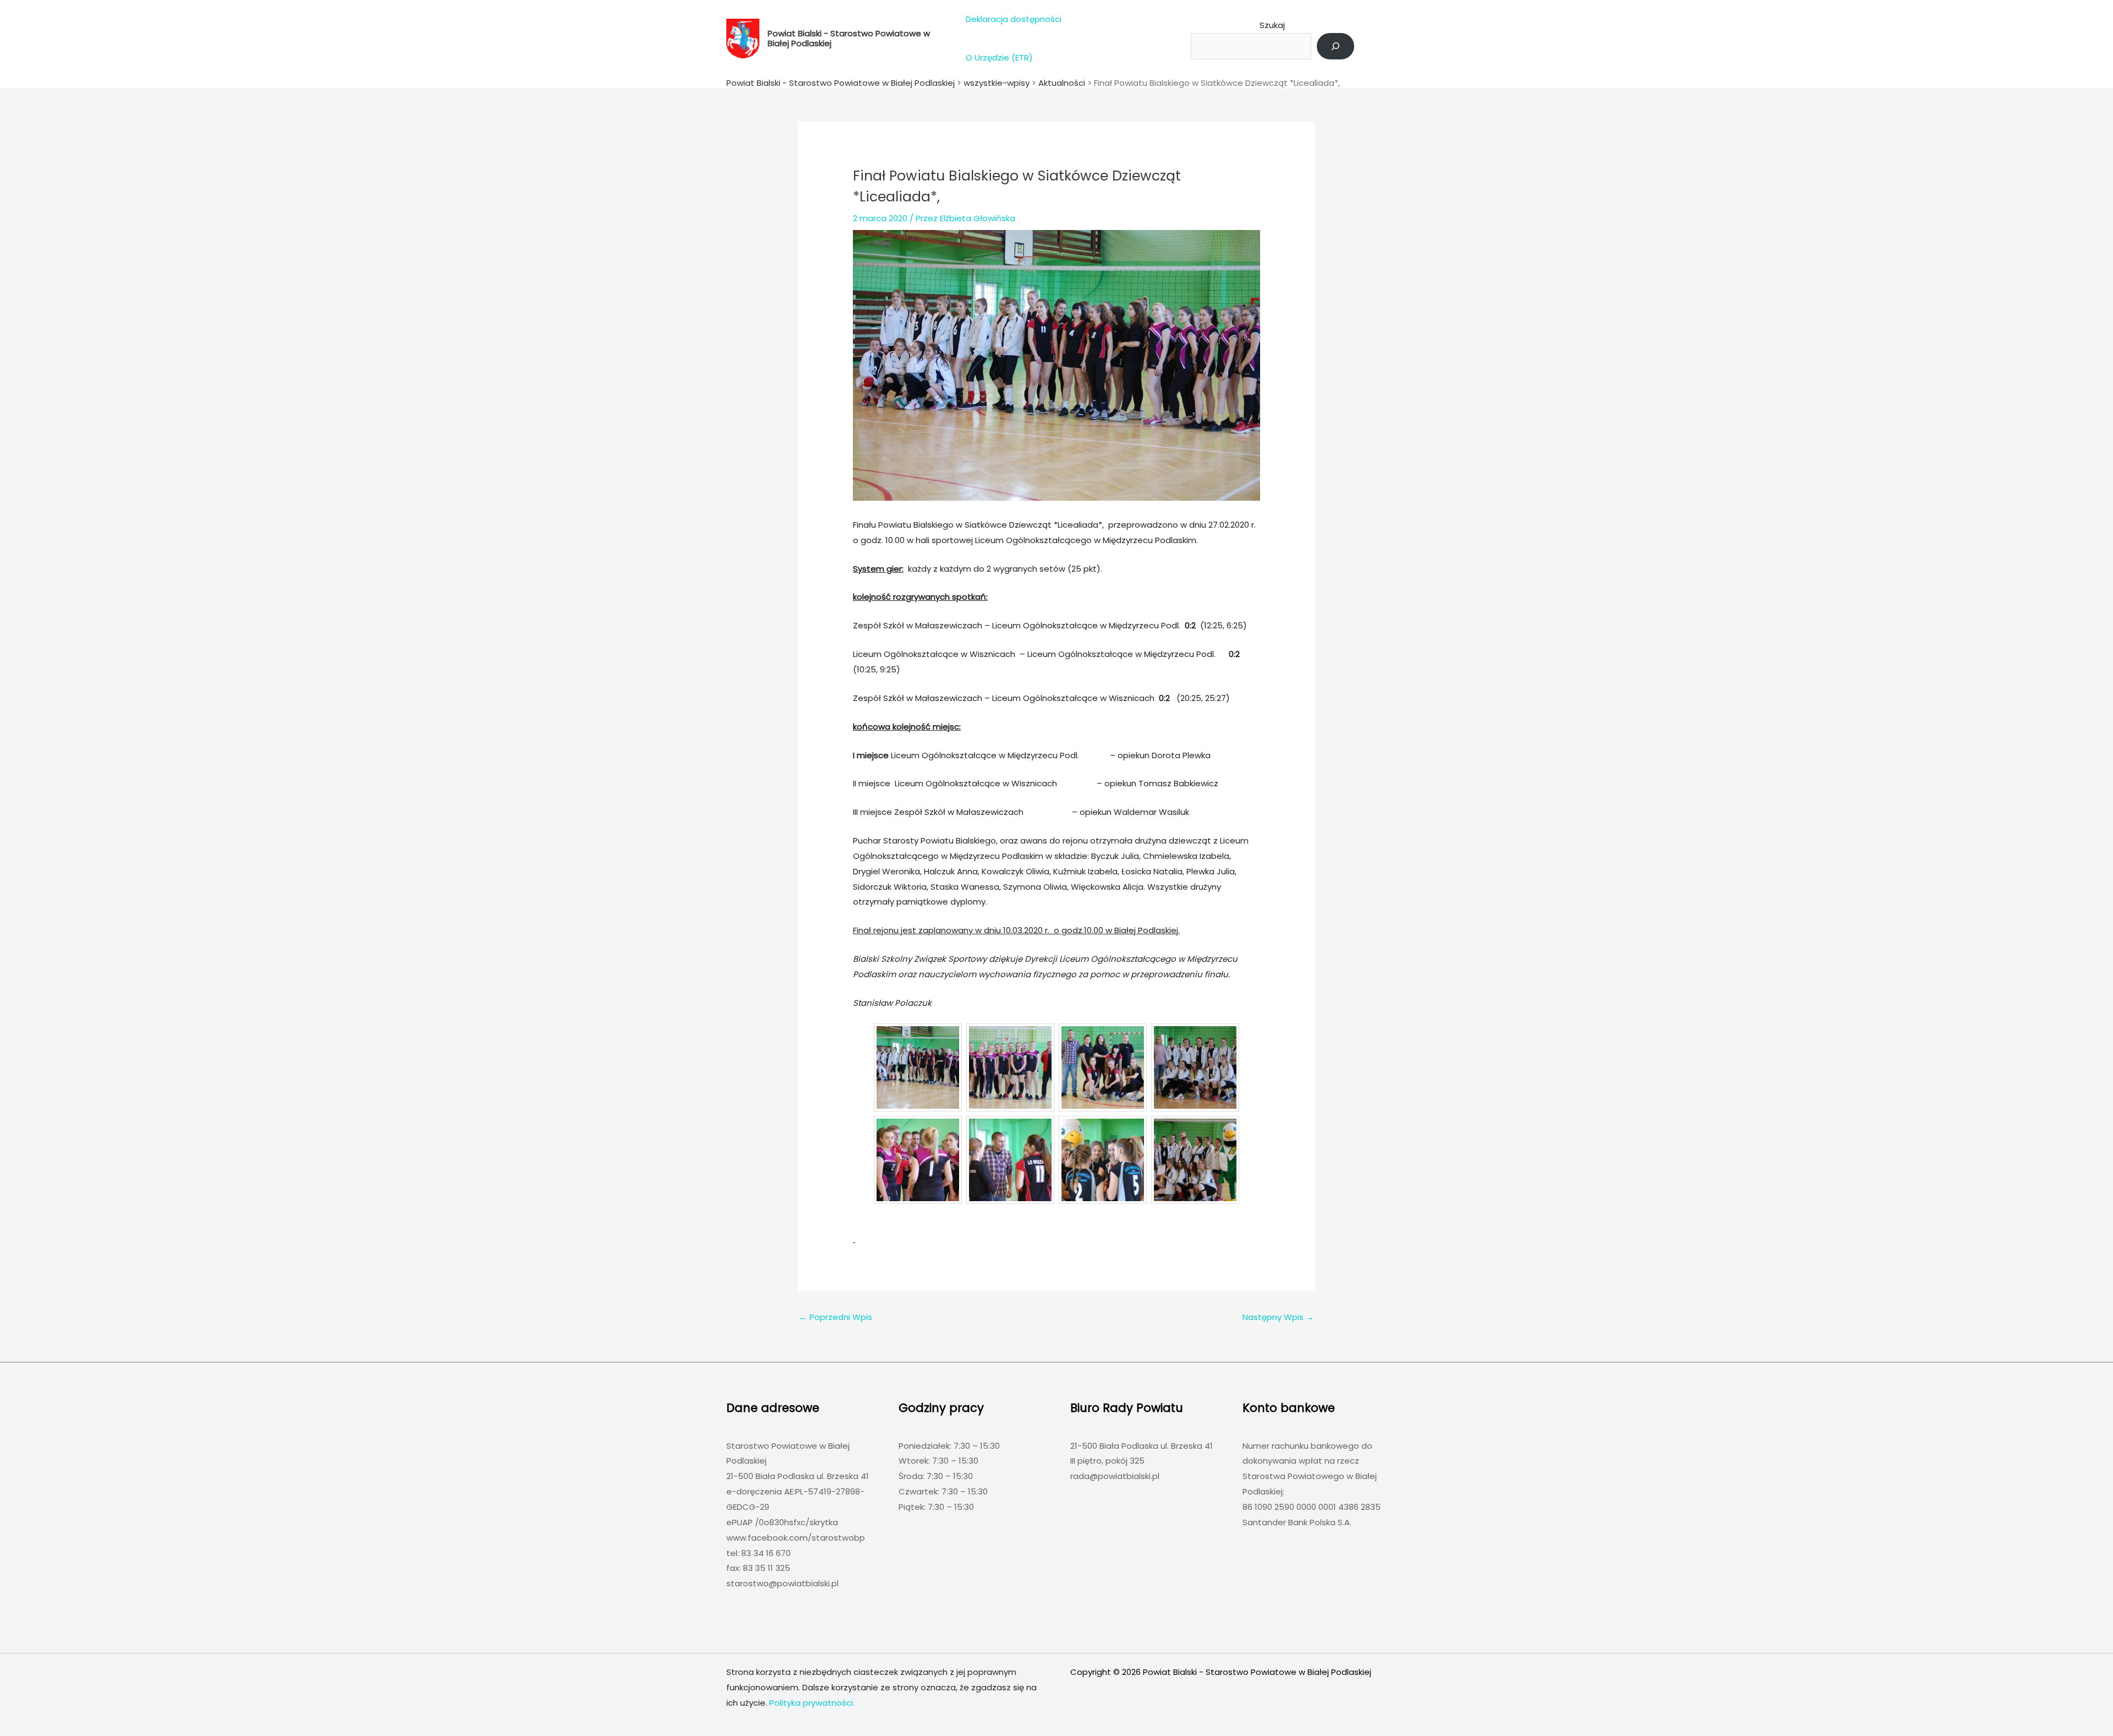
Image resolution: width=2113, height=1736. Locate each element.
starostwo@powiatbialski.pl (782, 1583)
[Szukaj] (1335, 46)
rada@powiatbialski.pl (1115, 1476)
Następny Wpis (1278, 1317)
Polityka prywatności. (812, 1703)
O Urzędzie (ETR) (999, 57)
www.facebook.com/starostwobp (796, 1538)
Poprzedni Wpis (836, 1317)
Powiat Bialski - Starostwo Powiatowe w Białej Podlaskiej (849, 38)
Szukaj (1272, 25)
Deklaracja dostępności (1014, 19)
